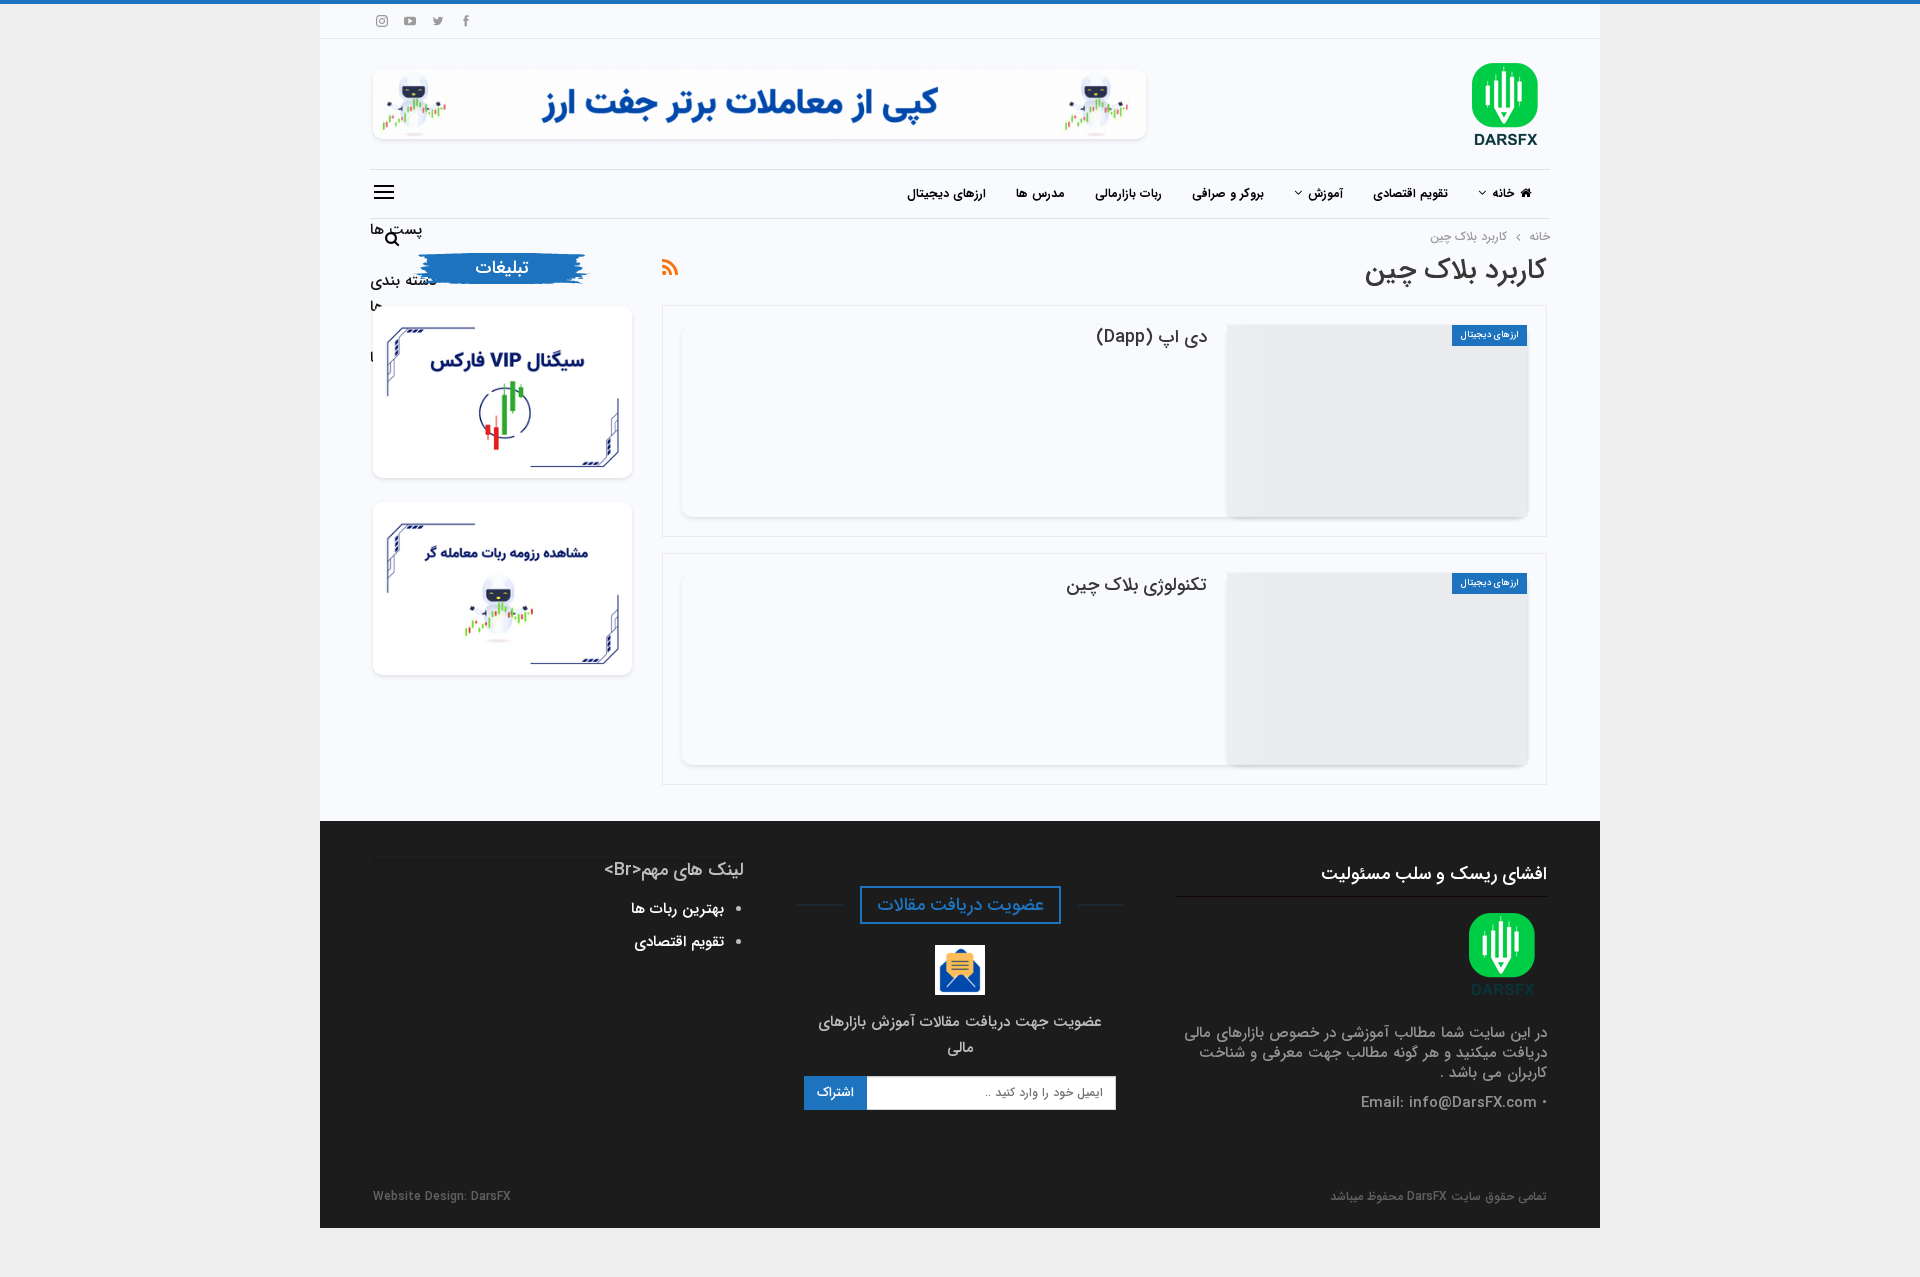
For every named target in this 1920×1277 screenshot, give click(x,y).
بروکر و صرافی (1228, 193)
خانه (1503, 193)
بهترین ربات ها (677, 909)
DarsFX (491, 1196)
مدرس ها (1040, 193)
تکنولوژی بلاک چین (1136, 585)
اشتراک (835, 1092)
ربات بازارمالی (1128, 193)
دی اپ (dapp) (1151, 337)
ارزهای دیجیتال (946, 193)
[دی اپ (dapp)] (1377, 421)
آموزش (1325, 193)
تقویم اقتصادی (1410, 193)
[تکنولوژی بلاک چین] (1377, 669)
